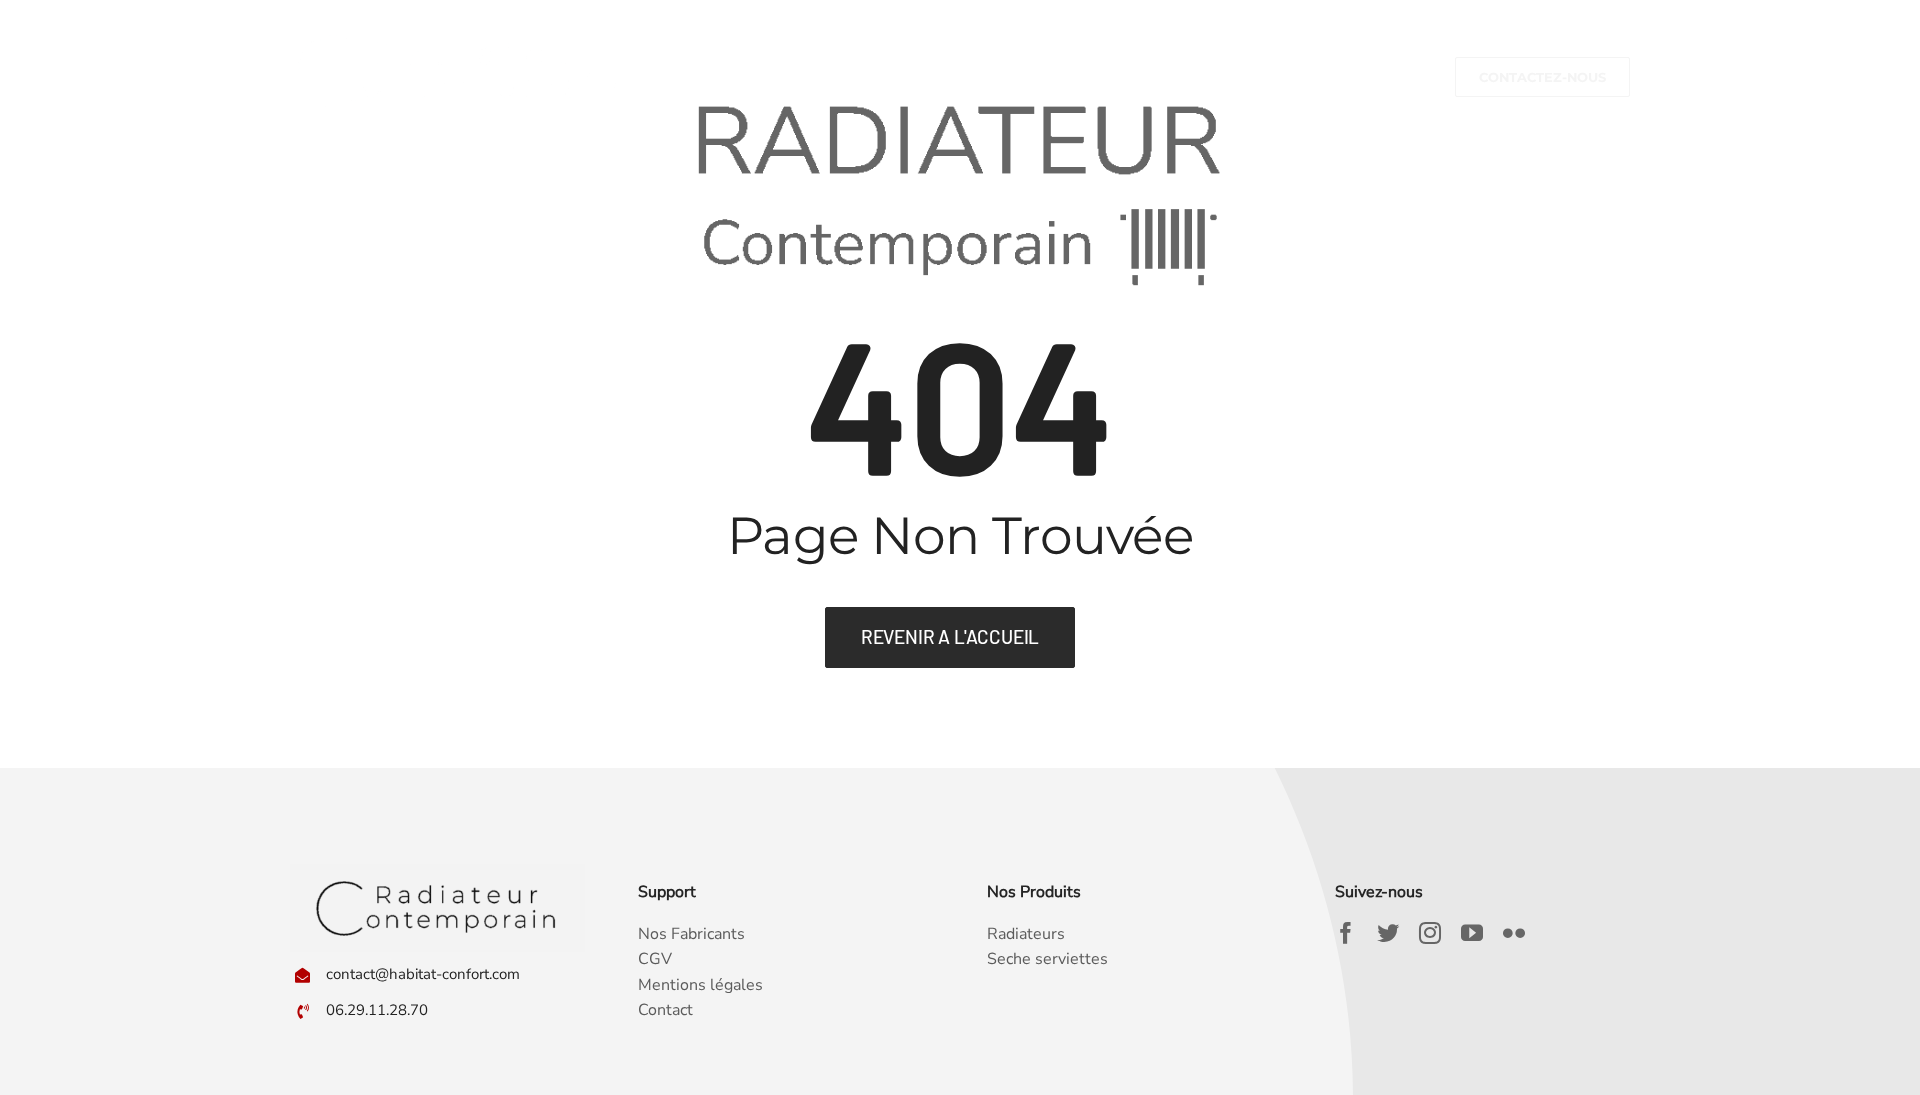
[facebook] (1346, 933)
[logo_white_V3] (457, 28)
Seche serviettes (1047, 959)
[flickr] (1514, 933)
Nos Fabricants (691, 934)
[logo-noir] (437, 872)
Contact (665, 1010)
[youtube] (1472, 933)
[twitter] (1388, 933)
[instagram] (1430, 933)
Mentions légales (700, 985)
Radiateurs (1026, 934)
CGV (655, 959)
